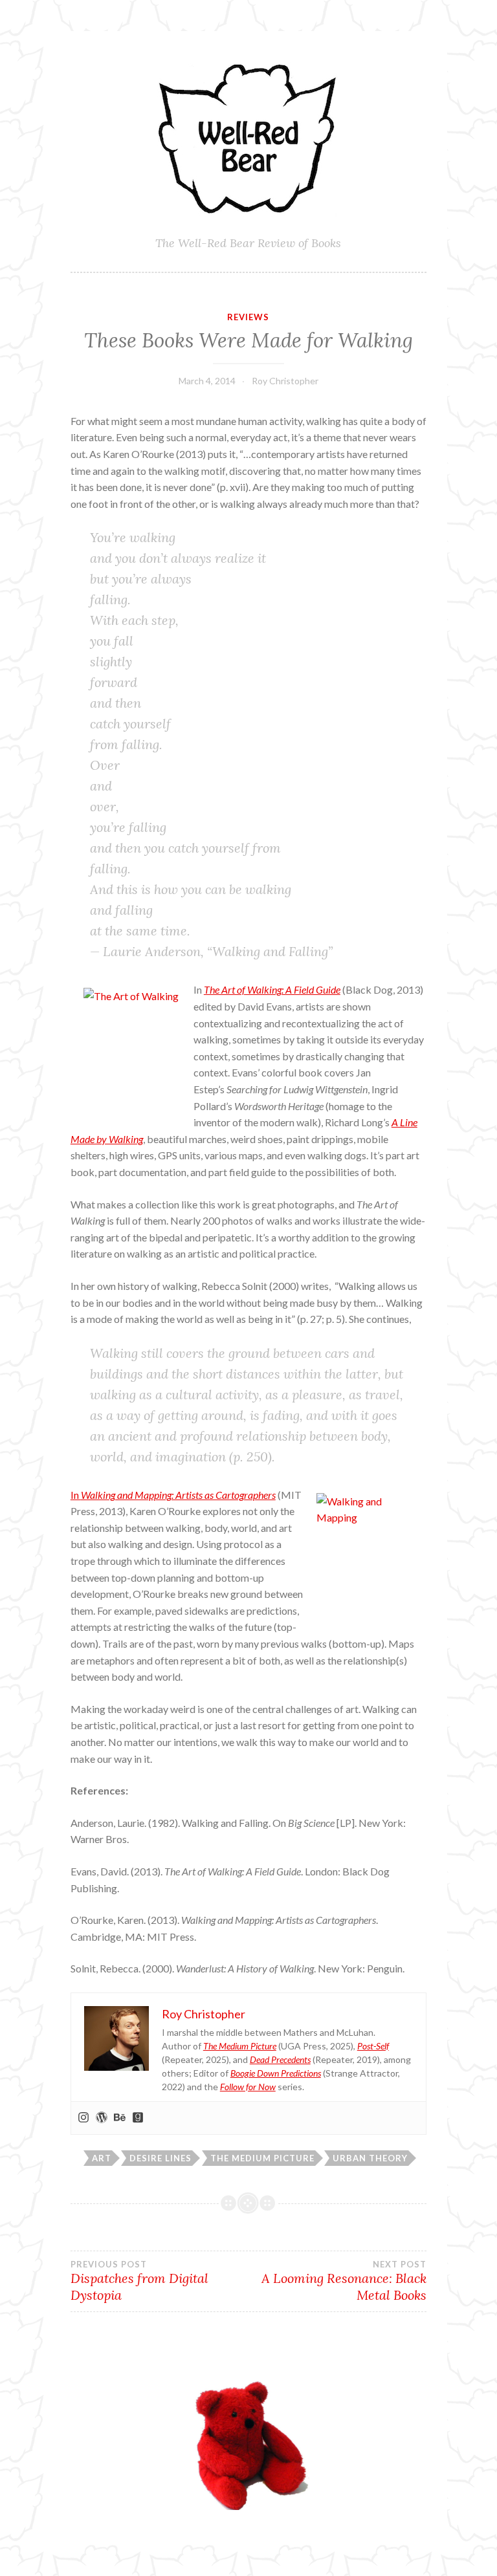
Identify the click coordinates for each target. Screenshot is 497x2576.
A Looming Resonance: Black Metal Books (344, 2281)
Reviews (248, 317)
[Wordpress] (102, 2118)
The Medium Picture (262, 2158)
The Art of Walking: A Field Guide (272, 989)
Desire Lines (160, 2158)
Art (102, 2158)
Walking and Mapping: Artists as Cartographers (178, 1495)
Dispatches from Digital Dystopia (139, 2281)
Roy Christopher (285, 381)
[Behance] (120, 2118)
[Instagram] (83, 2118)
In (76, 1495)
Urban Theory (370, 2158)
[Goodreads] (138, 2118)
